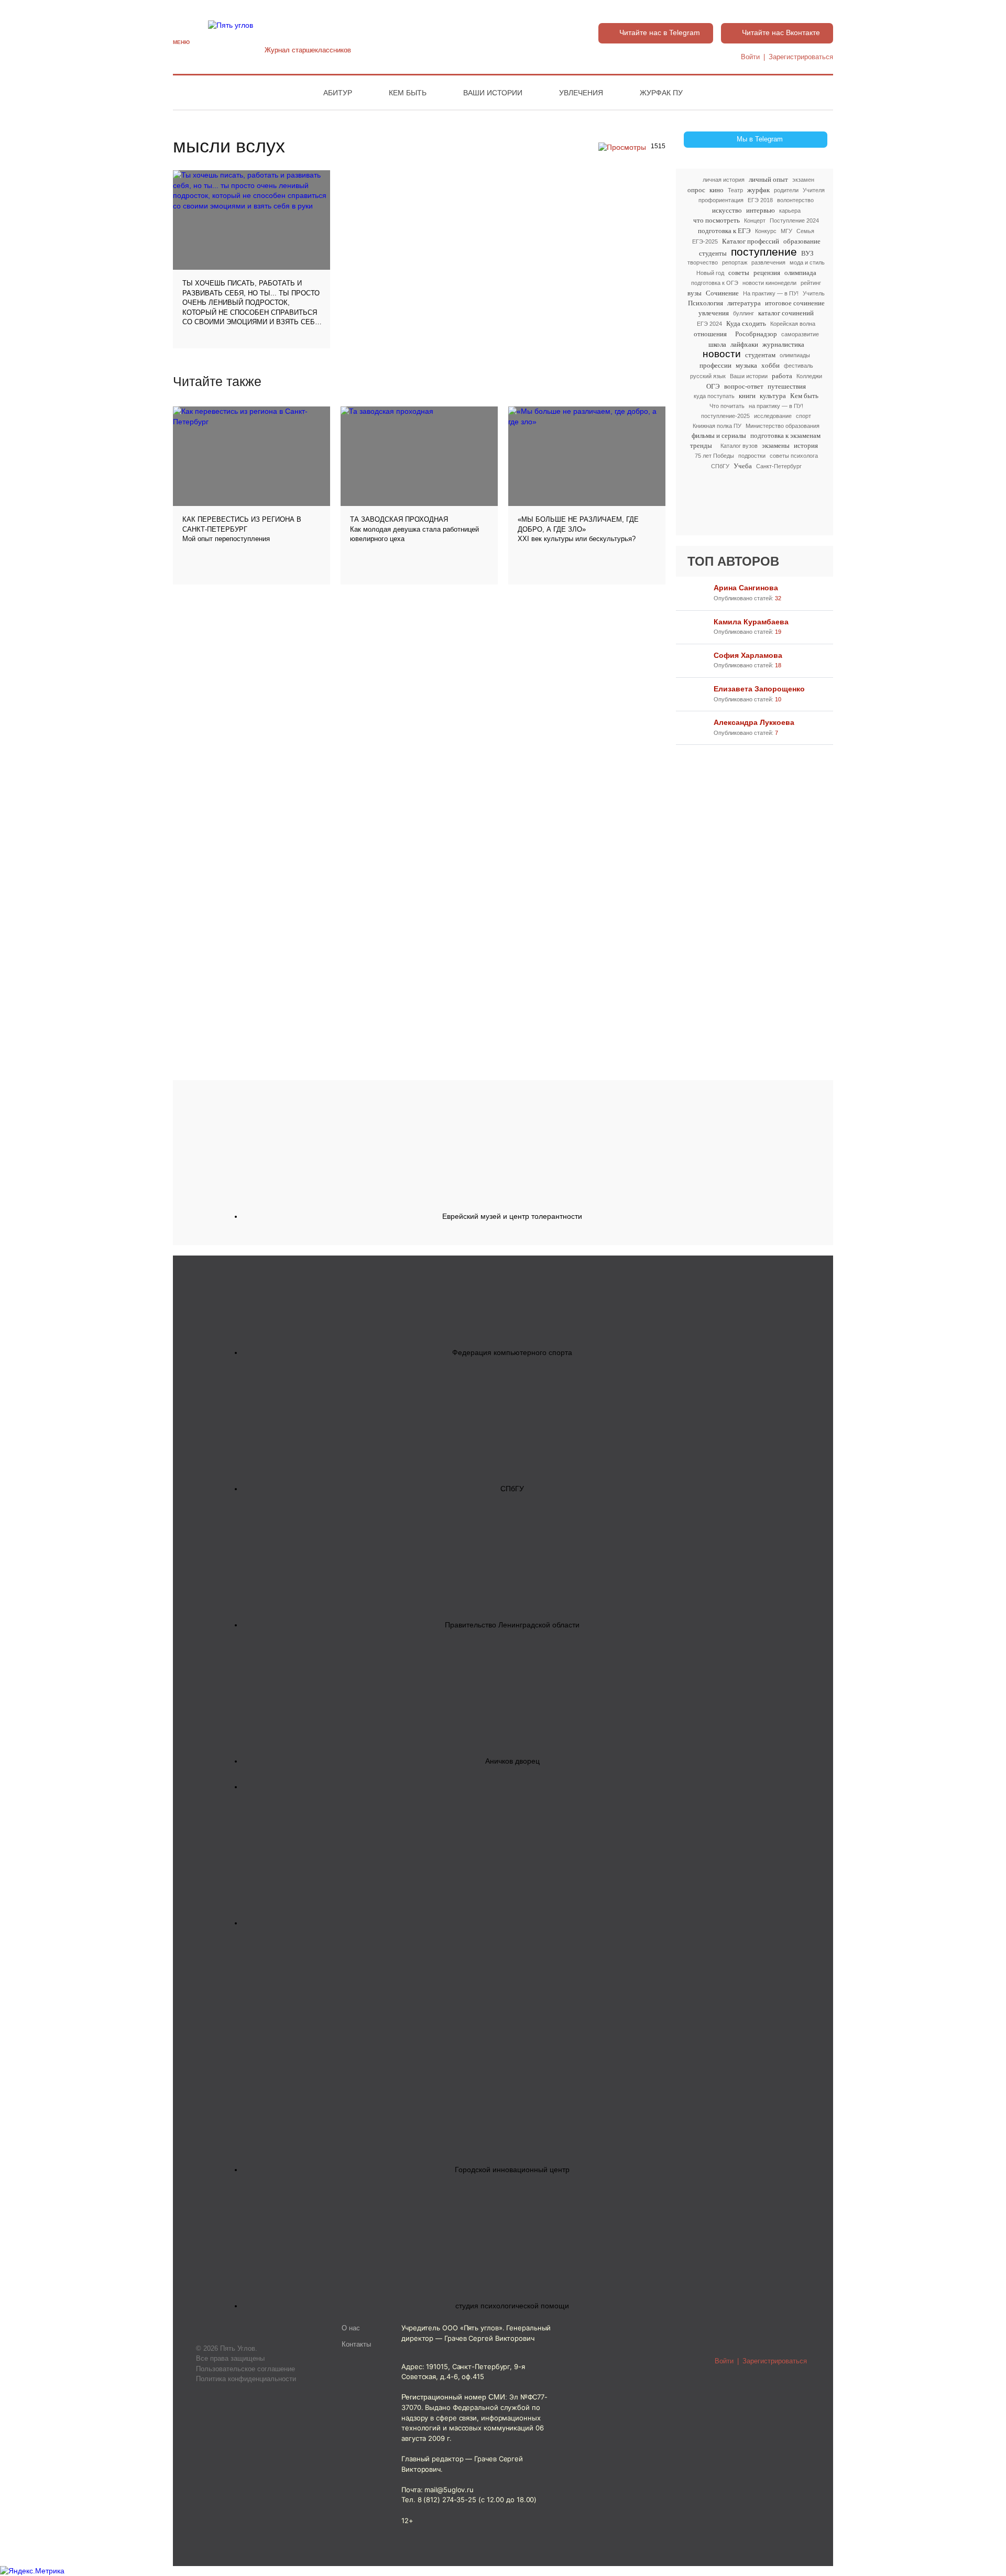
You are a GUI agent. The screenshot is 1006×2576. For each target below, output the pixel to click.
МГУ (786, 231)
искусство (727, 210)
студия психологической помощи (512, 2306)
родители (786, 190)
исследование (773, 416)
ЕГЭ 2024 (709, 324)
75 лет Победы (714, 456)
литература (744, 303)
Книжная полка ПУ (717, 426)
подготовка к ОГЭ (715, 283)
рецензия (767, 273)
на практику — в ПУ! (776, 406)
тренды (701, 445)
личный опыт (768, 179)
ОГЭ (713, 386)
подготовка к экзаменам (785, 436)
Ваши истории (493, 93)
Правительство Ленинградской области (512, 1625)
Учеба (743, 466)
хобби (770, 365)
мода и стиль (807, 262)
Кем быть (408, 93)
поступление (764, 252)
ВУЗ (807, 253)
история (806, 445)
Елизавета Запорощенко (759, 689)
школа (717, 344)
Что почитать (727, 406)
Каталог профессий (751, 241)
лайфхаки (744, 344)
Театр (735, 190)
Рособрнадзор (756, 334)
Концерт (755, 221)
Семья (805, 231)
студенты (713, 253)
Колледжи (809, 376)
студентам (760, 355)
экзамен (803, 180)
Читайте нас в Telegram (660, 32)
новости (722, 354)
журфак (758, 190)
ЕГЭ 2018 (760, 200)
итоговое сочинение (795, 303)
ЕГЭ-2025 (705, 241)
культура (773, 396)
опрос (696, 190)
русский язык (708, 376)
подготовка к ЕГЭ (724, 231)
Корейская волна (793, 324)
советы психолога (794, 456)
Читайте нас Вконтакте (781, 32)
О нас (351, 2328)
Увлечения (581, 93)
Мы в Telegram (760, 139)
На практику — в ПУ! (771, 293)
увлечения (714, 313)
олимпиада (800, 273)
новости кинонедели (769, 283)
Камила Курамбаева (751, 622)
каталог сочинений (786, 313)
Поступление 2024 (794, 221)
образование (802, 241)
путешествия (787, 386)
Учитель (814, 293)
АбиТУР (338, 93)
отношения (710, 334)
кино (717, 190)
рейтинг (811, 283)
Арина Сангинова (746, 588)
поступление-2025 (725, 416)
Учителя (814, 190)
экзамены (776, 445)
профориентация (721, 200)
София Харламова (748, 655)
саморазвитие (800, 334)
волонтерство (795, 200)
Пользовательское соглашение (245, 2369)
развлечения (768, 262)
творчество (703, 262)
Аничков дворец (512, 1761)
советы (739, 273)
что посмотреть (717, 220)
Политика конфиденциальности (246, 2379)
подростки (752, 456)
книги (747, 396)
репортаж (735, 262)
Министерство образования (783, 426)
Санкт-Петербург (779, 466)
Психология (706, 303)
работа (782, 376)
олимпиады (795, 355)
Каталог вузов (739, 446)
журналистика (783, 344)
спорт (803, 416)
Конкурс (766, 231)
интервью (761, 210)
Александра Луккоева (754, 722)
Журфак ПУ (661, 93)
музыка (746, 365)
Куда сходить (746, 323)
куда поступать (714, 396)
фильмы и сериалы (719, 436)
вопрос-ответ (744, 386)
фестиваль (799, 366)
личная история (724, 180)
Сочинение (722, 293)
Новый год (710, 273)
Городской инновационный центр (512, 2170)
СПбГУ (720, 466)
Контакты (356, 2344)
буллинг (743, 313)
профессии (715, 365)
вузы (695, 293)
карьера (790, 211)
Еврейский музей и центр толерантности (512, 1216)
